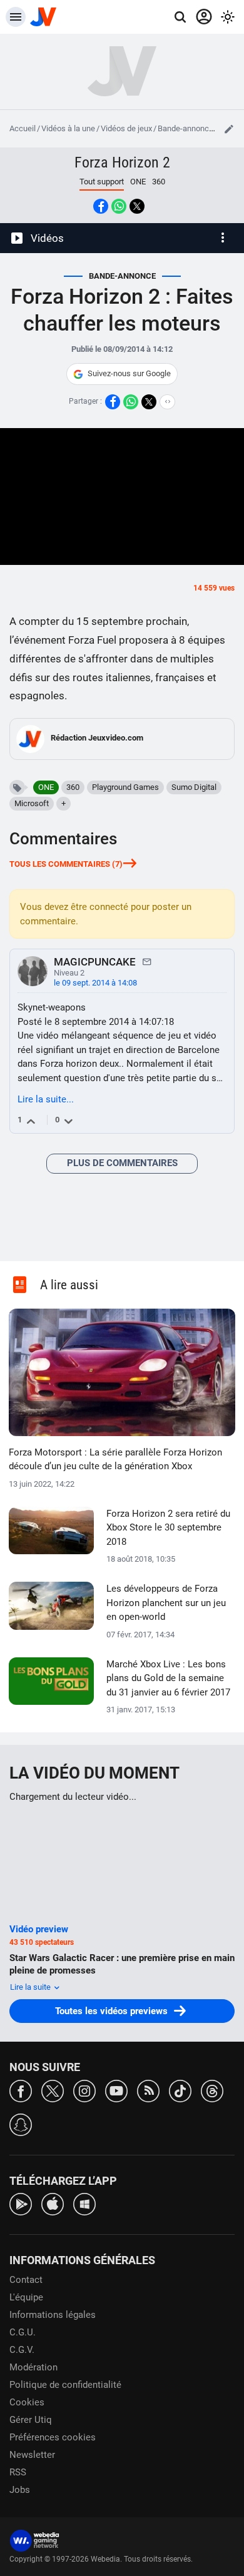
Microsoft (32, 803)
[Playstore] (21, 2203)
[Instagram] (84, 2090)
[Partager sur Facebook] (101, 206)
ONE (138, 182)
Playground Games (125, 787)
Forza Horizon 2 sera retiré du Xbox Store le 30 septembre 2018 (168, 1528)
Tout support (102, 182)
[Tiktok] (180, 2090)
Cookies (27, 2402)
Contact (26, 2280)
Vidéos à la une (68, 128)
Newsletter (32, 2455)
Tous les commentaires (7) (66, 864)
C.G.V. (22, 2350)
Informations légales (53, 2315)
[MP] (147, 961)
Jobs (20, 2490)
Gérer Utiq (31, 2420)
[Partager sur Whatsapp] (119, 206)
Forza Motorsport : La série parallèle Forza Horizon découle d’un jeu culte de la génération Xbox (115, 1460)
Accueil (23, 128)
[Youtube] (116, 2090)
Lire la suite (31, 1987)
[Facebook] (21, 2090)
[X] (53, 2090)
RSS (18, 2472)
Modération (33, 2367)
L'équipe (26, 2297)
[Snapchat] (21, 2124)
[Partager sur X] (137, 206)
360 (159, 182)
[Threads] (212, 2090)
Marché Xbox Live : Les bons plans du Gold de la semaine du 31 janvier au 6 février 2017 (168, 1678)
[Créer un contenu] (229, 129)
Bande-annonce (186, 128)
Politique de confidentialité (65, 2385)
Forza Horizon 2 (122, 162)
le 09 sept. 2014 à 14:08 (95, 983)
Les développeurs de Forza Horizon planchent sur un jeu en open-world (166, 1603)
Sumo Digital (194, 787)
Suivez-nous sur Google (129, 373)
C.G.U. (23, 2332)
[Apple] (53, 2203)
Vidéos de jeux (126, 128)
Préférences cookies (53, 2437)
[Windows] (84, 2203)
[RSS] (148, 2090)
